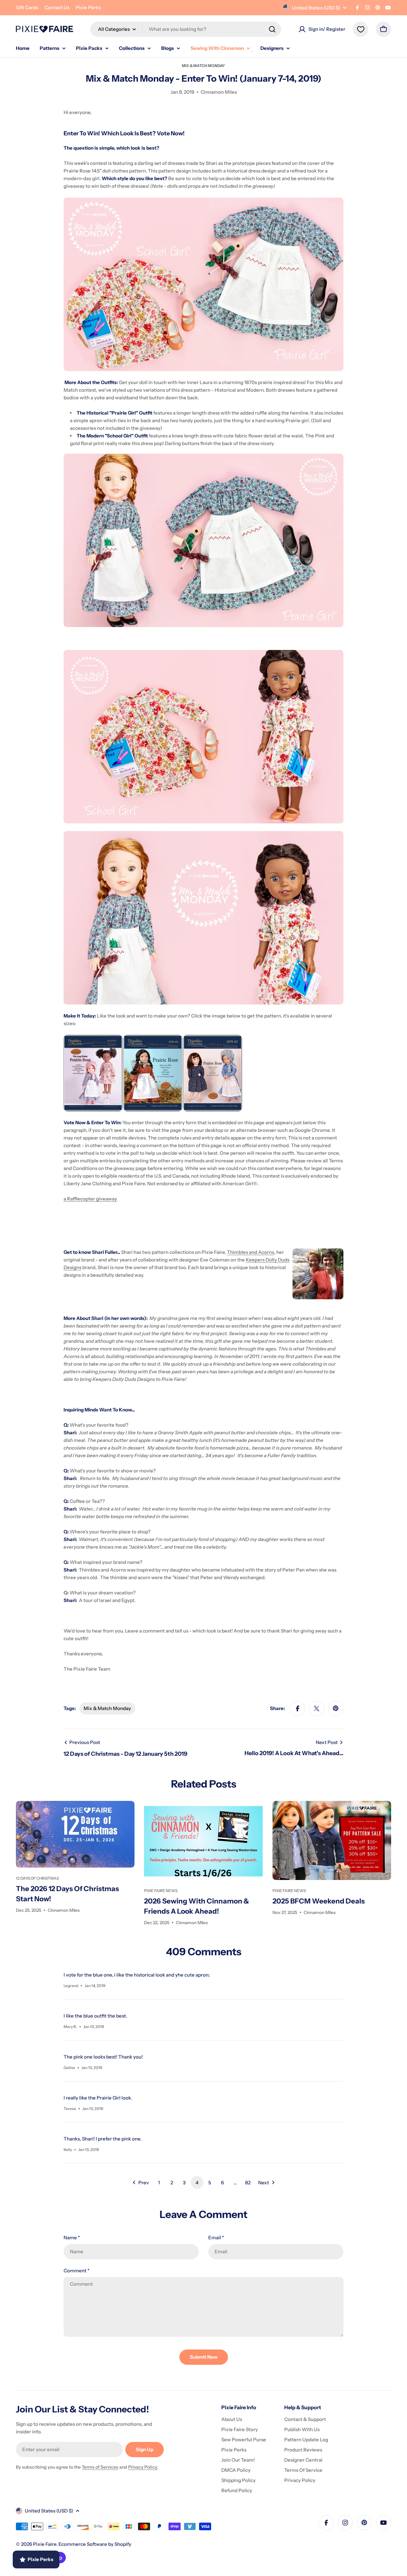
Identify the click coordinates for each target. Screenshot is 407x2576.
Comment (76, 2271)
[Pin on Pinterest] (336, 1708)
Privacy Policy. (143, 2467)
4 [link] (197, 2183)
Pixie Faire (45, 2544)
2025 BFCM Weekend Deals (319, 1901)
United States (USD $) (316, 8)
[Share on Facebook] (298, 1708)
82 (248, 2183)
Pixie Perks (88, 7)
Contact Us (57, 7)
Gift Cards (27, 7)
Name (72, 2238)
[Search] (272, 29)
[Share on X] (317, 1708)
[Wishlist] (361, 29)
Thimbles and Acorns (251, 1252)
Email (216, 2238)
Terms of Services (100, 2467)
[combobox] (186, 29)
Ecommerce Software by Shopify (95, 2544)
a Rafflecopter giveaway (90, 1199)
